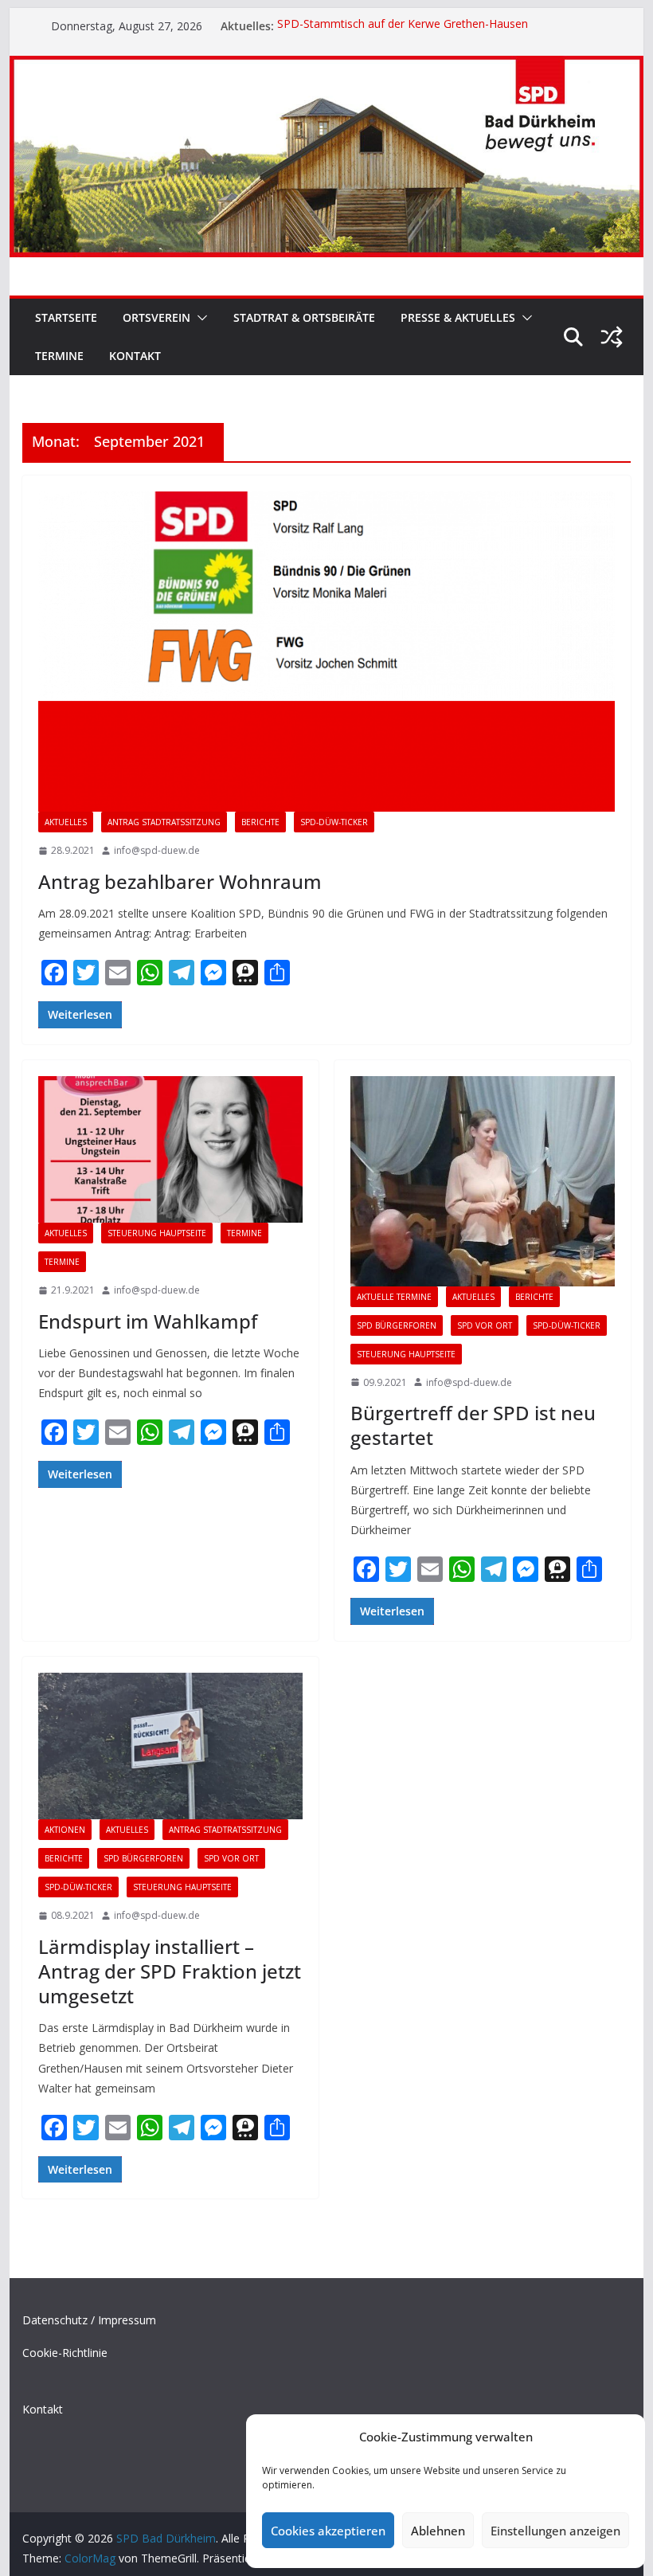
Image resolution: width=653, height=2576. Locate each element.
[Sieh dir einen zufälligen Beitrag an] (612, 337)
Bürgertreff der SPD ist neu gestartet (473, 1425)
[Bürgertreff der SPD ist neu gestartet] (483, 1181)
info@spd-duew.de (157, 850)
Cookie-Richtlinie (65, 2353)
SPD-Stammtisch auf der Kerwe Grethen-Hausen (403, 26)
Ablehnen (438, 2531)
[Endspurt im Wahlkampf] (170, 1150)
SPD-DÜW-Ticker (334, 822)
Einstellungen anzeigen (555, 2531)
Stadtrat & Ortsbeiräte (304, 317)
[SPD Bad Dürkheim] (326, 67)
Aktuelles (66, 822)
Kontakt (135, 356)
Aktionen (65, 1830)
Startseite (66, 317)
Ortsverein (156, 317)
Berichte (260, 822)
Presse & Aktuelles (458, 317)
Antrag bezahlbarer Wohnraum (180, 881)
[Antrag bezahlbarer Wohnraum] (326, 652)
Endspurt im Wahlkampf (148, 1321)
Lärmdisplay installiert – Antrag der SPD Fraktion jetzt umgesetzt (170, 1971)
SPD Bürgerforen (397, 1325)
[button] (199, 318)
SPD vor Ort (485, 1325)
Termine (59, 356)
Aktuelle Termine (394, 1297)
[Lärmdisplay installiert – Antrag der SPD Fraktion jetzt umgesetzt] (170, 1746)
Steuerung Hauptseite (157, 1233)
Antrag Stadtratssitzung (164, 822)
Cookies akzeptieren (328, 2531)
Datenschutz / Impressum (89, 2320)
